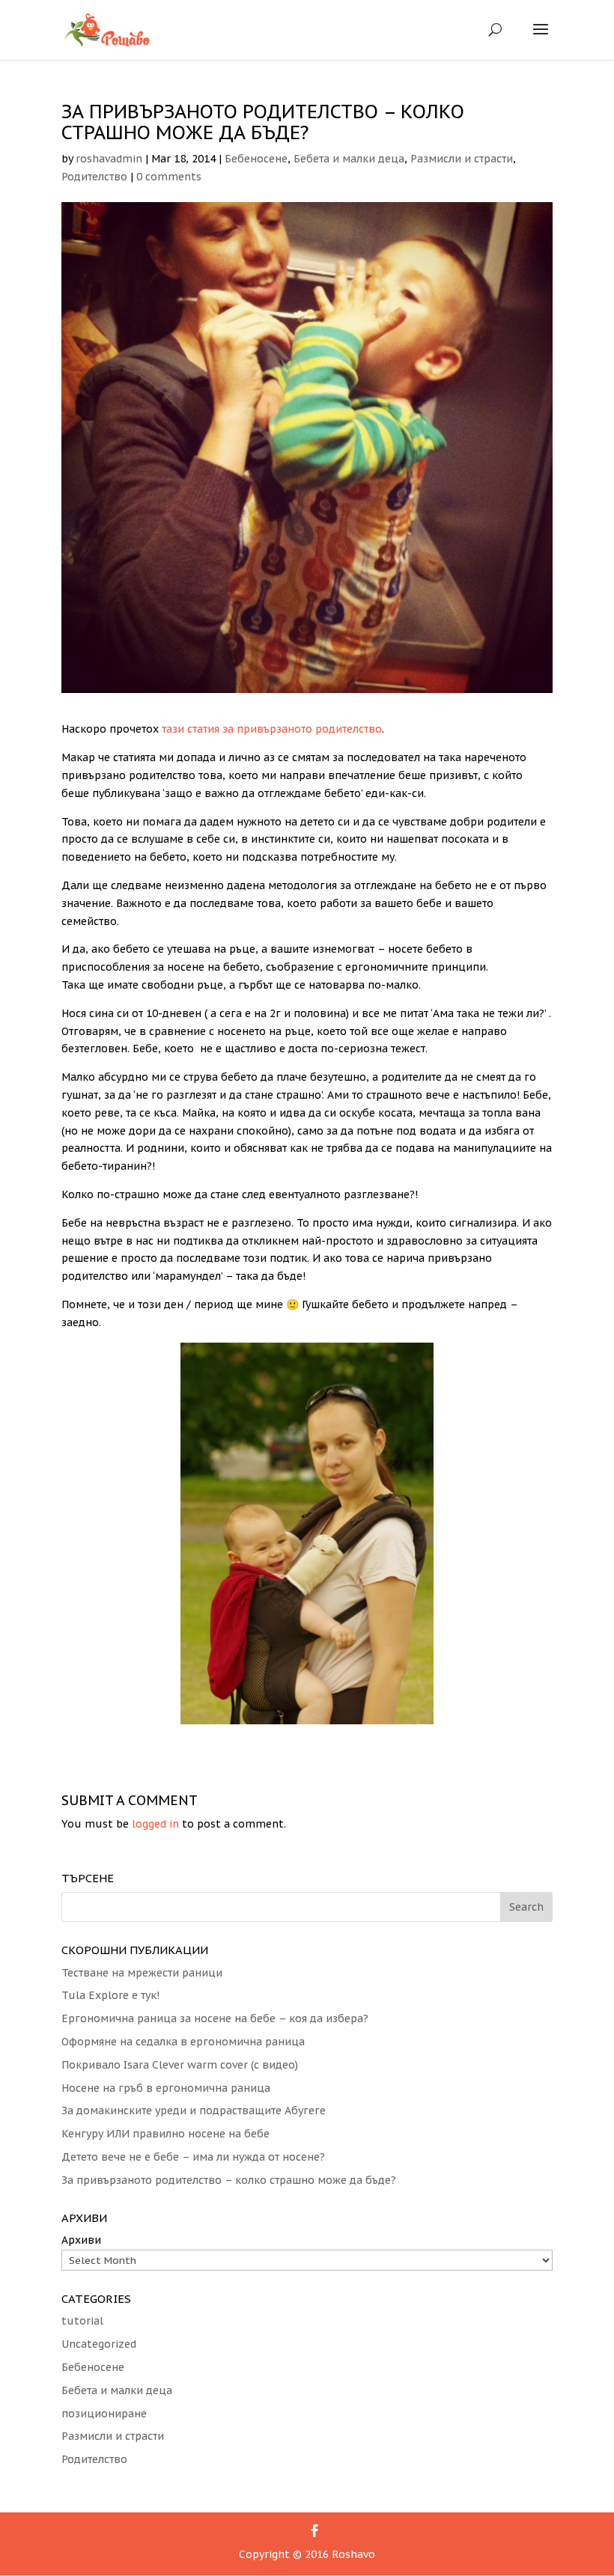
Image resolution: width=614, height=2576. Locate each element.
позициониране (104, 2414)
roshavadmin (109, 159)
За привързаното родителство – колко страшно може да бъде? (229, 2180)
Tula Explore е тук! (110, 1995)
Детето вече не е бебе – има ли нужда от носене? (193, 2157)
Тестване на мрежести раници (142, 1973)
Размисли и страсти (462, 159)
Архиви (81, 2240)
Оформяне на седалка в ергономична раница (183, 2042)
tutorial (82, 2321)
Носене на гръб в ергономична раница (166, 2088)
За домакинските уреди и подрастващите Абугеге (194, 2110)
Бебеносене (256, 159)
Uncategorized (99, 2344)
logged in (155, 1824)
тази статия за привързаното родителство (272, 729)
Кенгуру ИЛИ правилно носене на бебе (165, 2134)
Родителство (94, 177)
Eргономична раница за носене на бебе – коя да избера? (215, 2018)
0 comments (169, 177)
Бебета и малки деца (349, 159)
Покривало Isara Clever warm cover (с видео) (180, 2065)
